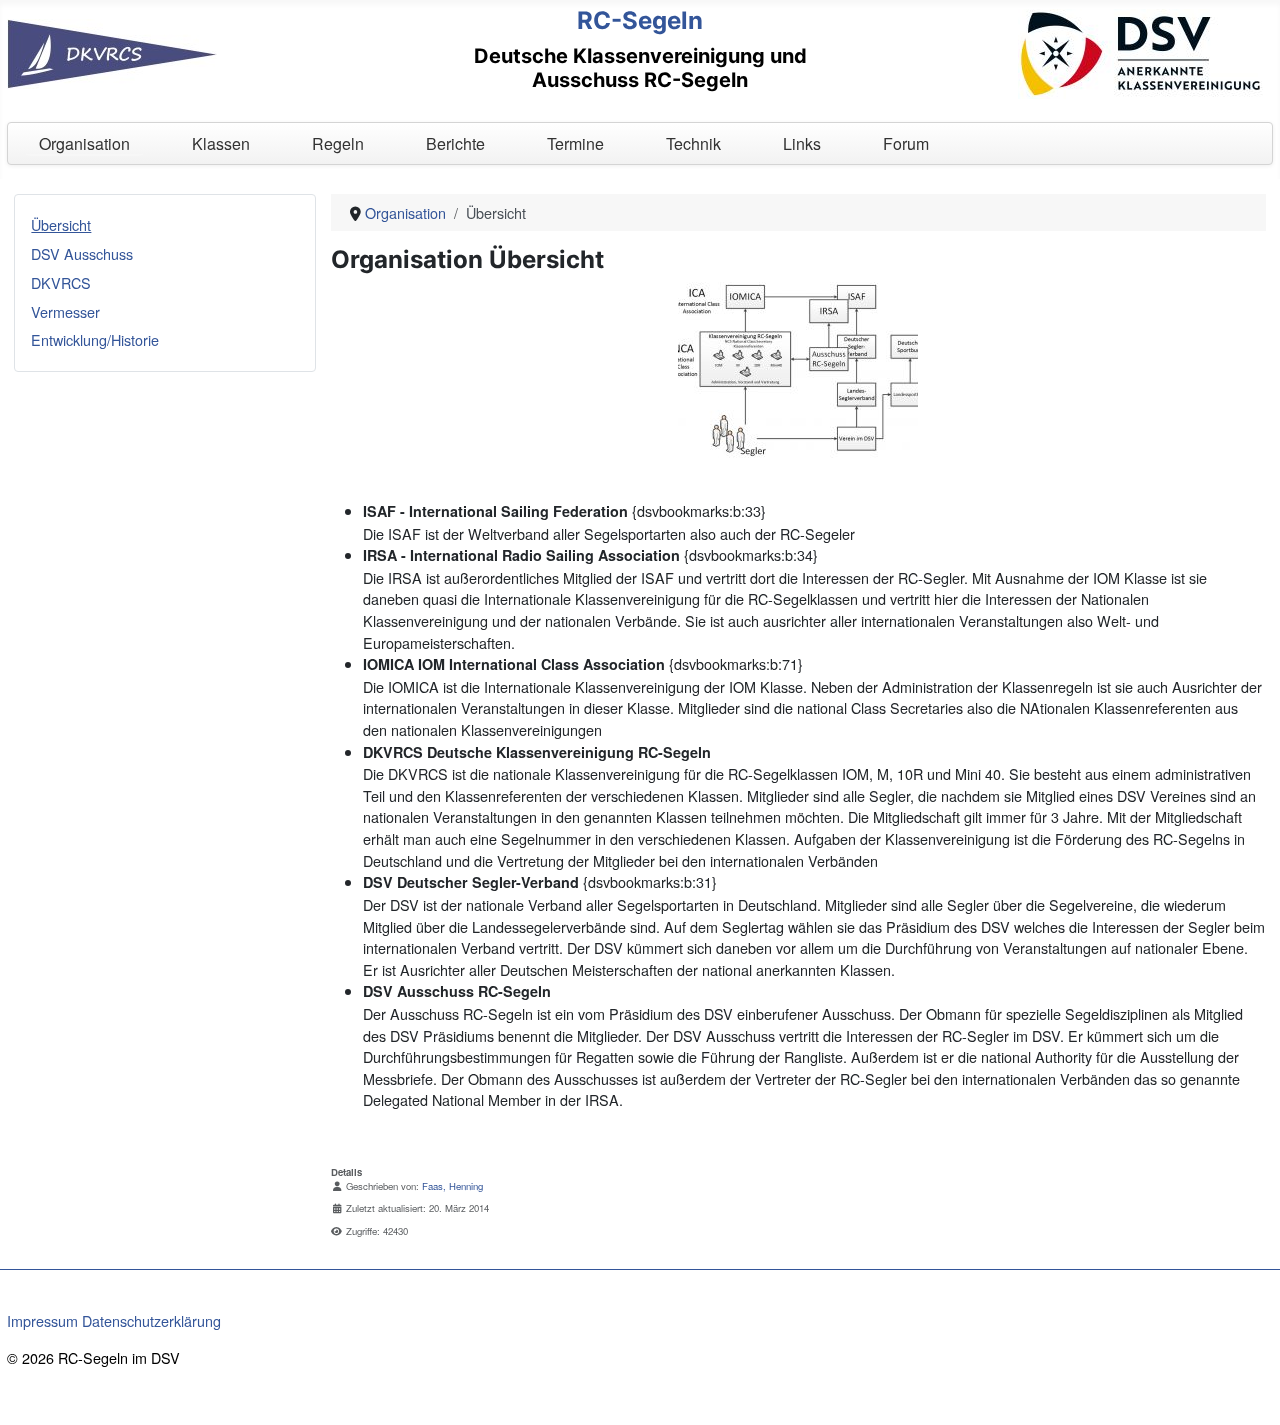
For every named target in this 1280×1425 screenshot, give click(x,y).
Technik (693, 143)
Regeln (338, 143)
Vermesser (65, 311)
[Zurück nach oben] (1247, 1390)
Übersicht (61, 224)
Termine (575, 143)
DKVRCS (61, 282)
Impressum (42, 1320)
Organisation (84, 143)
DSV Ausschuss (82, 253)
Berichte (455, 143)
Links (802, 143)
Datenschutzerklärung (151, 1320)
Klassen (221, 143)
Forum (906, 143)
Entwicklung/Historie (95, 339)
